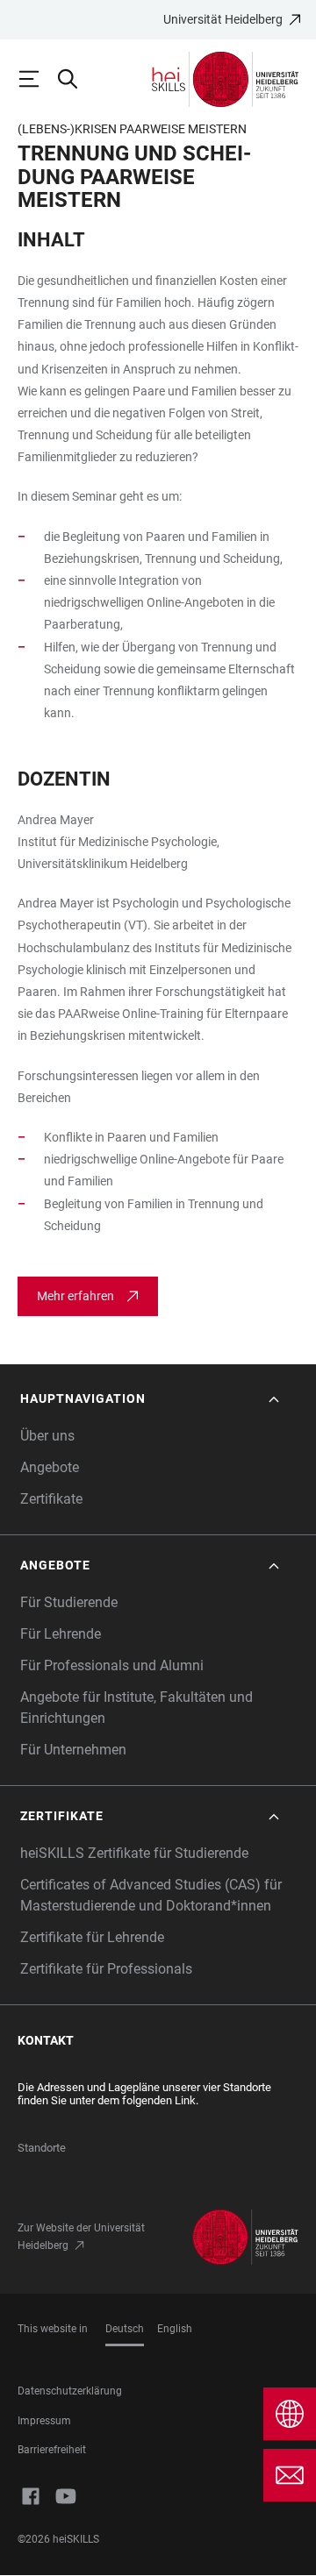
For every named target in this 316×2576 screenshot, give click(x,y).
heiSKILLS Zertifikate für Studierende (134, 1853)
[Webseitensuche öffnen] (75, 79)
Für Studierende (69, 1602)
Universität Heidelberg (223, 19)
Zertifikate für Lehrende (92, 1937)
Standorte (42, 2148)
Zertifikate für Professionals (106, 1969)
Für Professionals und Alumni (112, 1665)
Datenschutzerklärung (70, 2391)
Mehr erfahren (75, 1296)
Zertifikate (51, 1499)
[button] (151, 1399)
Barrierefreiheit (52, 2450)
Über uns (47, 1436)
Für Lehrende (61, 1634)
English (175, 2329)
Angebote (50, 1467)
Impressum (44, 2421)
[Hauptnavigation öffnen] (37, 79)
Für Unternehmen (73, 1750)
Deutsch (125, 2329)
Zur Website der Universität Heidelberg (81, 2237)
